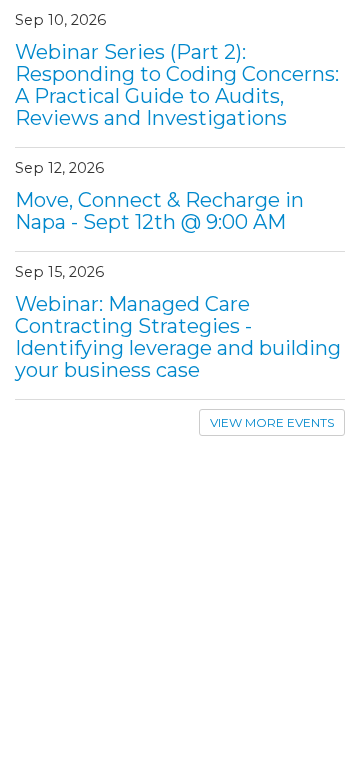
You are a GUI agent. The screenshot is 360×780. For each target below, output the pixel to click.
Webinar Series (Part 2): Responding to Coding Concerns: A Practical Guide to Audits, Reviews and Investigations (177, 85)
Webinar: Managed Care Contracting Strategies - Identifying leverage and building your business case (178, 337)
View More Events (272, 422)
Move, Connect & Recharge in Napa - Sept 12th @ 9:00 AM (159, 211)
